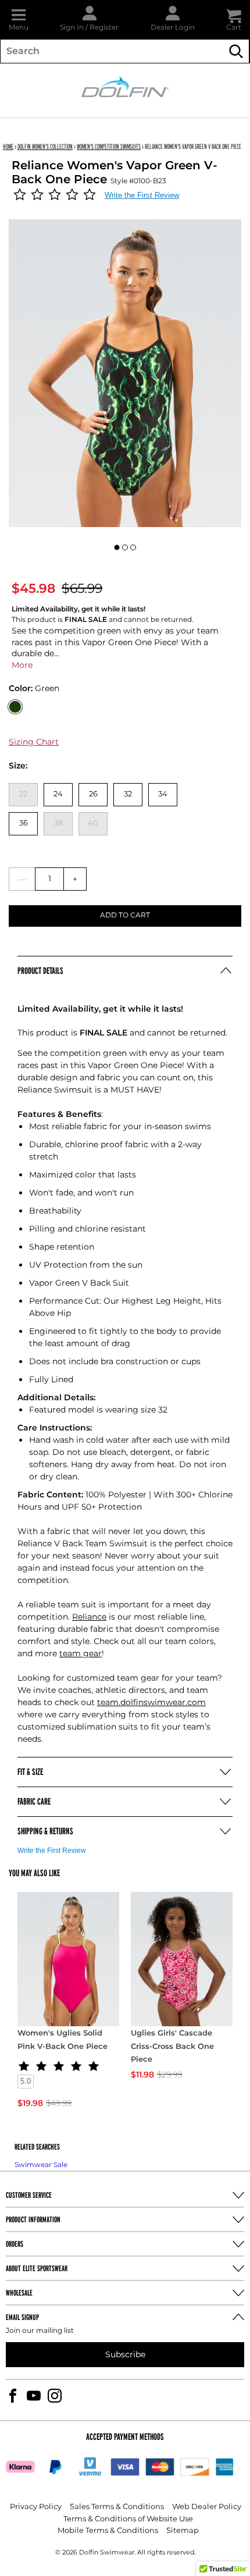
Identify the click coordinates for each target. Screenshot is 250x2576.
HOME (8, 146)
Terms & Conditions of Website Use (128, 2519)
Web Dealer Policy (207, 2507)
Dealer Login (173, 28)
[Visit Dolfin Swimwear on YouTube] (34, 2396)
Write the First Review (142, 195)
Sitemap (183, 2531)
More (22, 665)
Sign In (72, 28)
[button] (19, 19)
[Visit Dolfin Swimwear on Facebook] (13, 2396)
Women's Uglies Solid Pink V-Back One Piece (63, 2040)
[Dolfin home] (125, 86)
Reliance (89, 1617)
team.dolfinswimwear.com (151, 1702)
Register (104, 28)
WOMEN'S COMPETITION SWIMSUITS (109, 146)
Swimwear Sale (41, 2165)
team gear (81, 1654)
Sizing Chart (34, 742)
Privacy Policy (36, 2507)
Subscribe (125, 2355)
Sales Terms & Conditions (117, 2507)
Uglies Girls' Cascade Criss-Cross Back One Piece (172, 2047)
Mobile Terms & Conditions (108, 2531)
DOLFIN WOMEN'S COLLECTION (45, 146)
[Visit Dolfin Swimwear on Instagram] (55, 2396)
